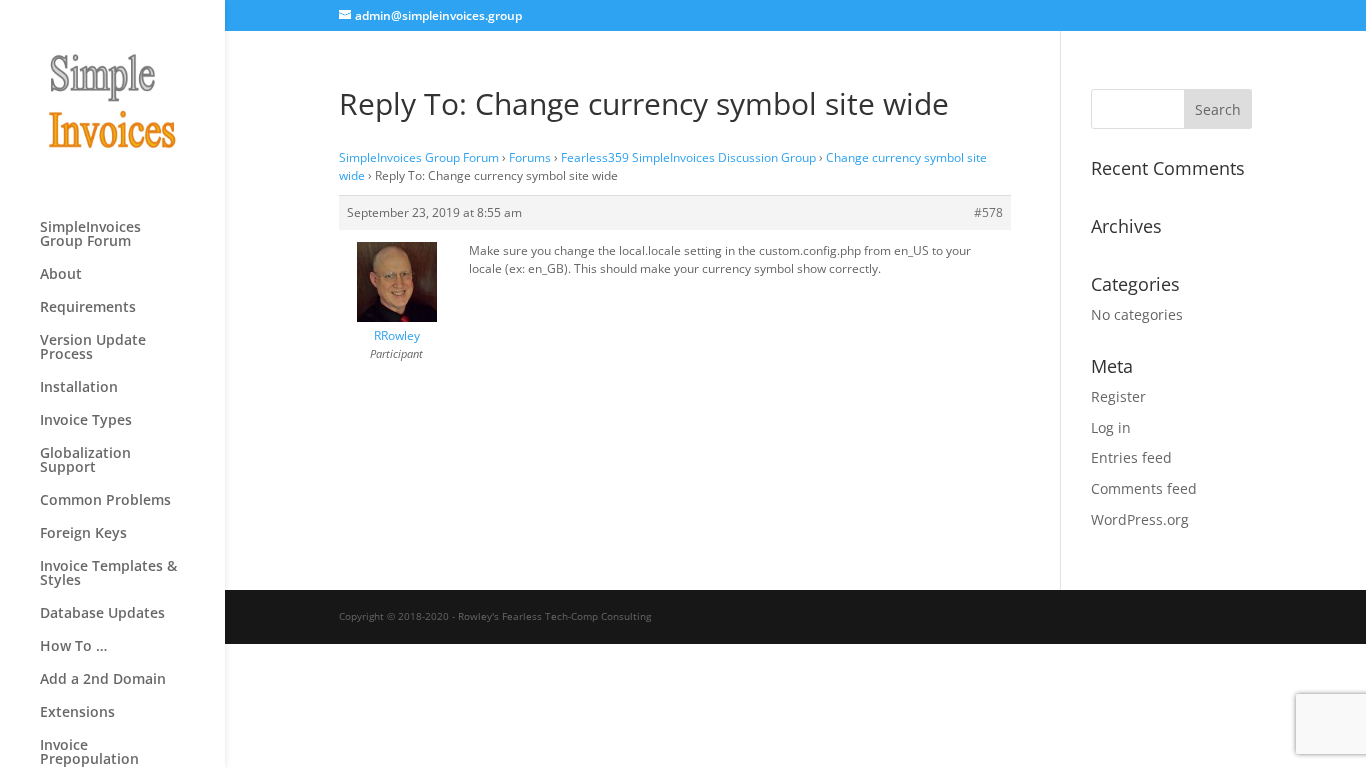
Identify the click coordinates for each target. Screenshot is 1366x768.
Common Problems (105, 501)
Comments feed (1144, 488)
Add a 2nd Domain (103, 680)
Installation (79, 388)
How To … (73, 647)
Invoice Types (86, 421)
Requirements (88, 308)
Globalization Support (85, 461)
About (61, 275)
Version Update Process (93, 348)
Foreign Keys (83, 534)
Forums (530, 157)
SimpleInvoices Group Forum (90, 235)
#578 (988, 212)
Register (1118, 396)
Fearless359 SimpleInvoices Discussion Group (688, 157)
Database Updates (102, 614)
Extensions (77, 713)
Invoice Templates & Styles (108, 574)
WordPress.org (1140, 519)
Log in (1111, 427)
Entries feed (1131, 457)
